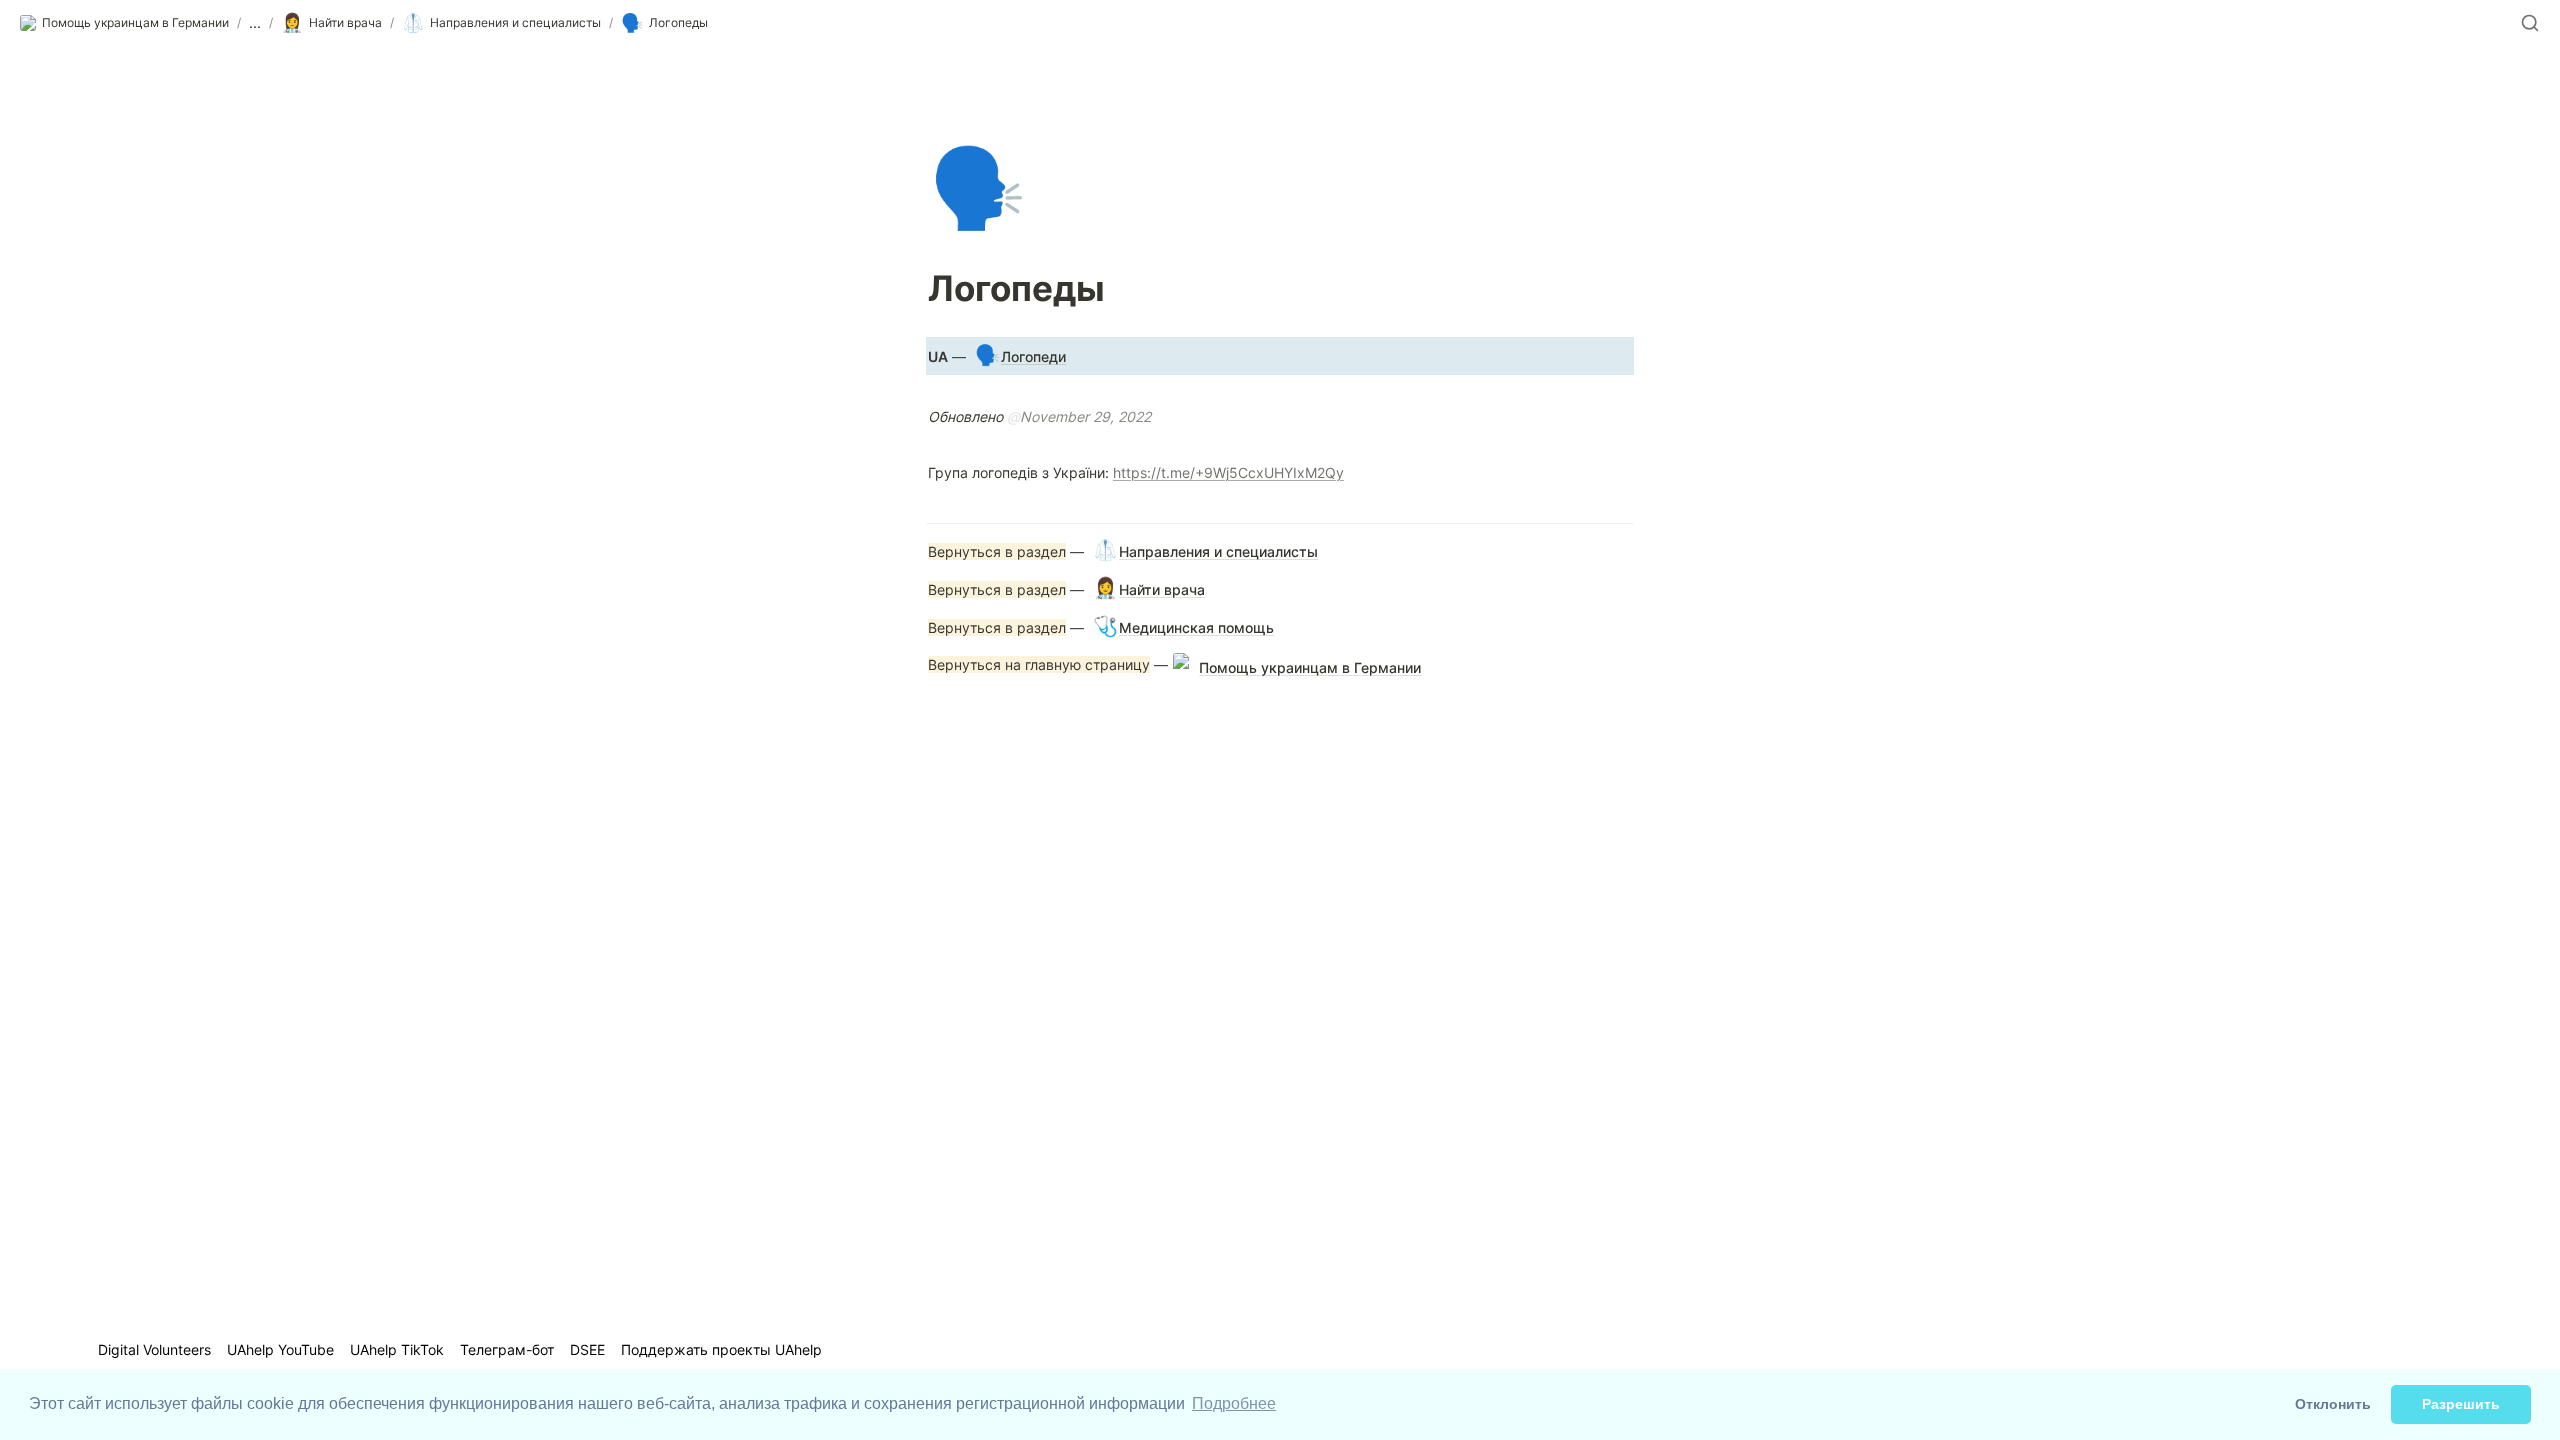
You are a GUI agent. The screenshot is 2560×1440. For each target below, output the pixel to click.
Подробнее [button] (1234, 1403)
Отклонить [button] (2333, 1404)
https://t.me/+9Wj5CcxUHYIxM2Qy (1228, 472)
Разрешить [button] (2461, 1404)
